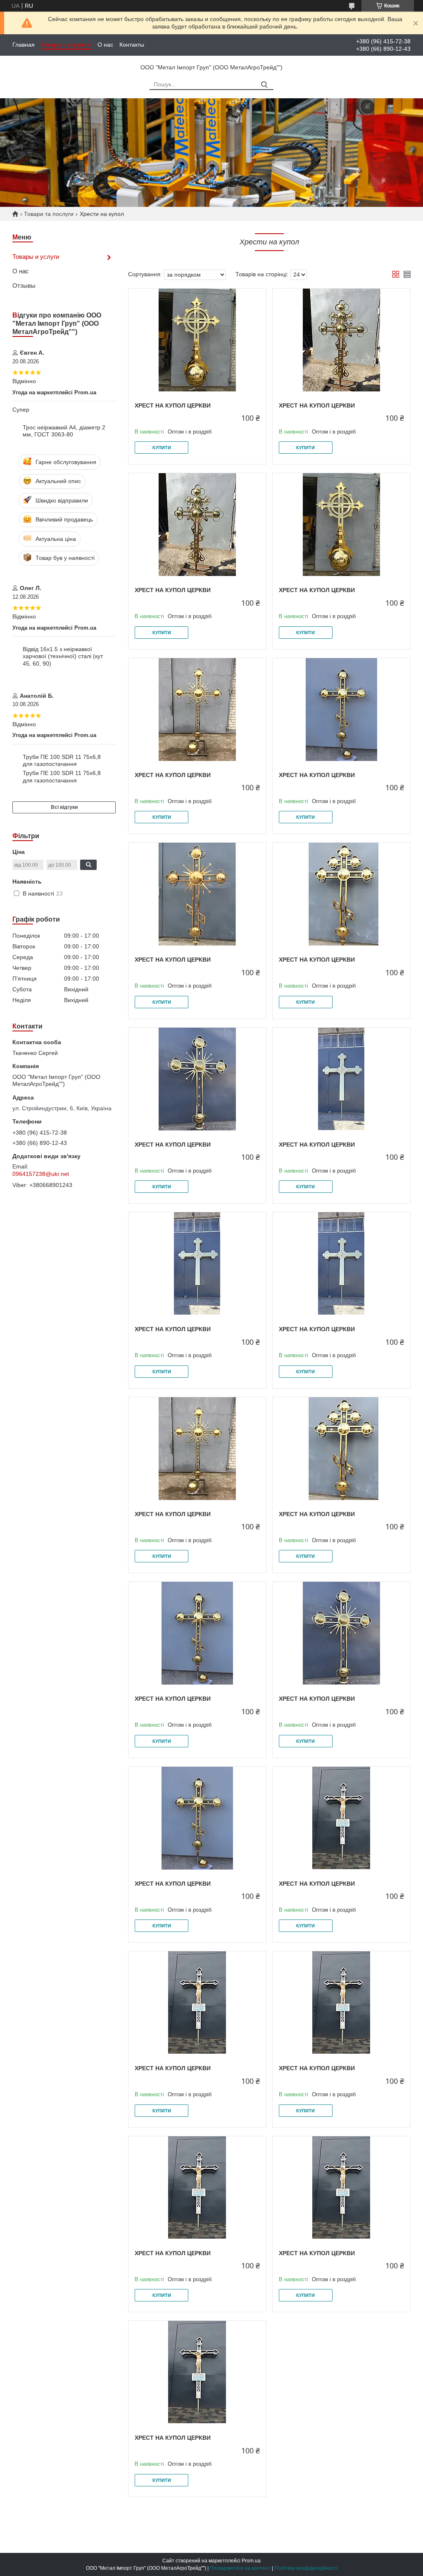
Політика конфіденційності (306, 2568)
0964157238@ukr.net (41, 1174)
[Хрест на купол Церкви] (197, 340)
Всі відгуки (64, 807)
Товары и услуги (63, 45)
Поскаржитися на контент (240, 2568)
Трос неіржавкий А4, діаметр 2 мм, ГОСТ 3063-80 (64, 431)
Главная (24, 45)
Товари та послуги (49, 214)
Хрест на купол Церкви (173, 405)
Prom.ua (251, 2561)
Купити (162, 448)
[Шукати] (264, 85)
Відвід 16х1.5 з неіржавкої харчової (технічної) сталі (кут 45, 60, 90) (63, 656)
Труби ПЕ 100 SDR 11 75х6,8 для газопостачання (62, 761)
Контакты (132, 45)
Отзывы (24, 286)
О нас (105, 45)
